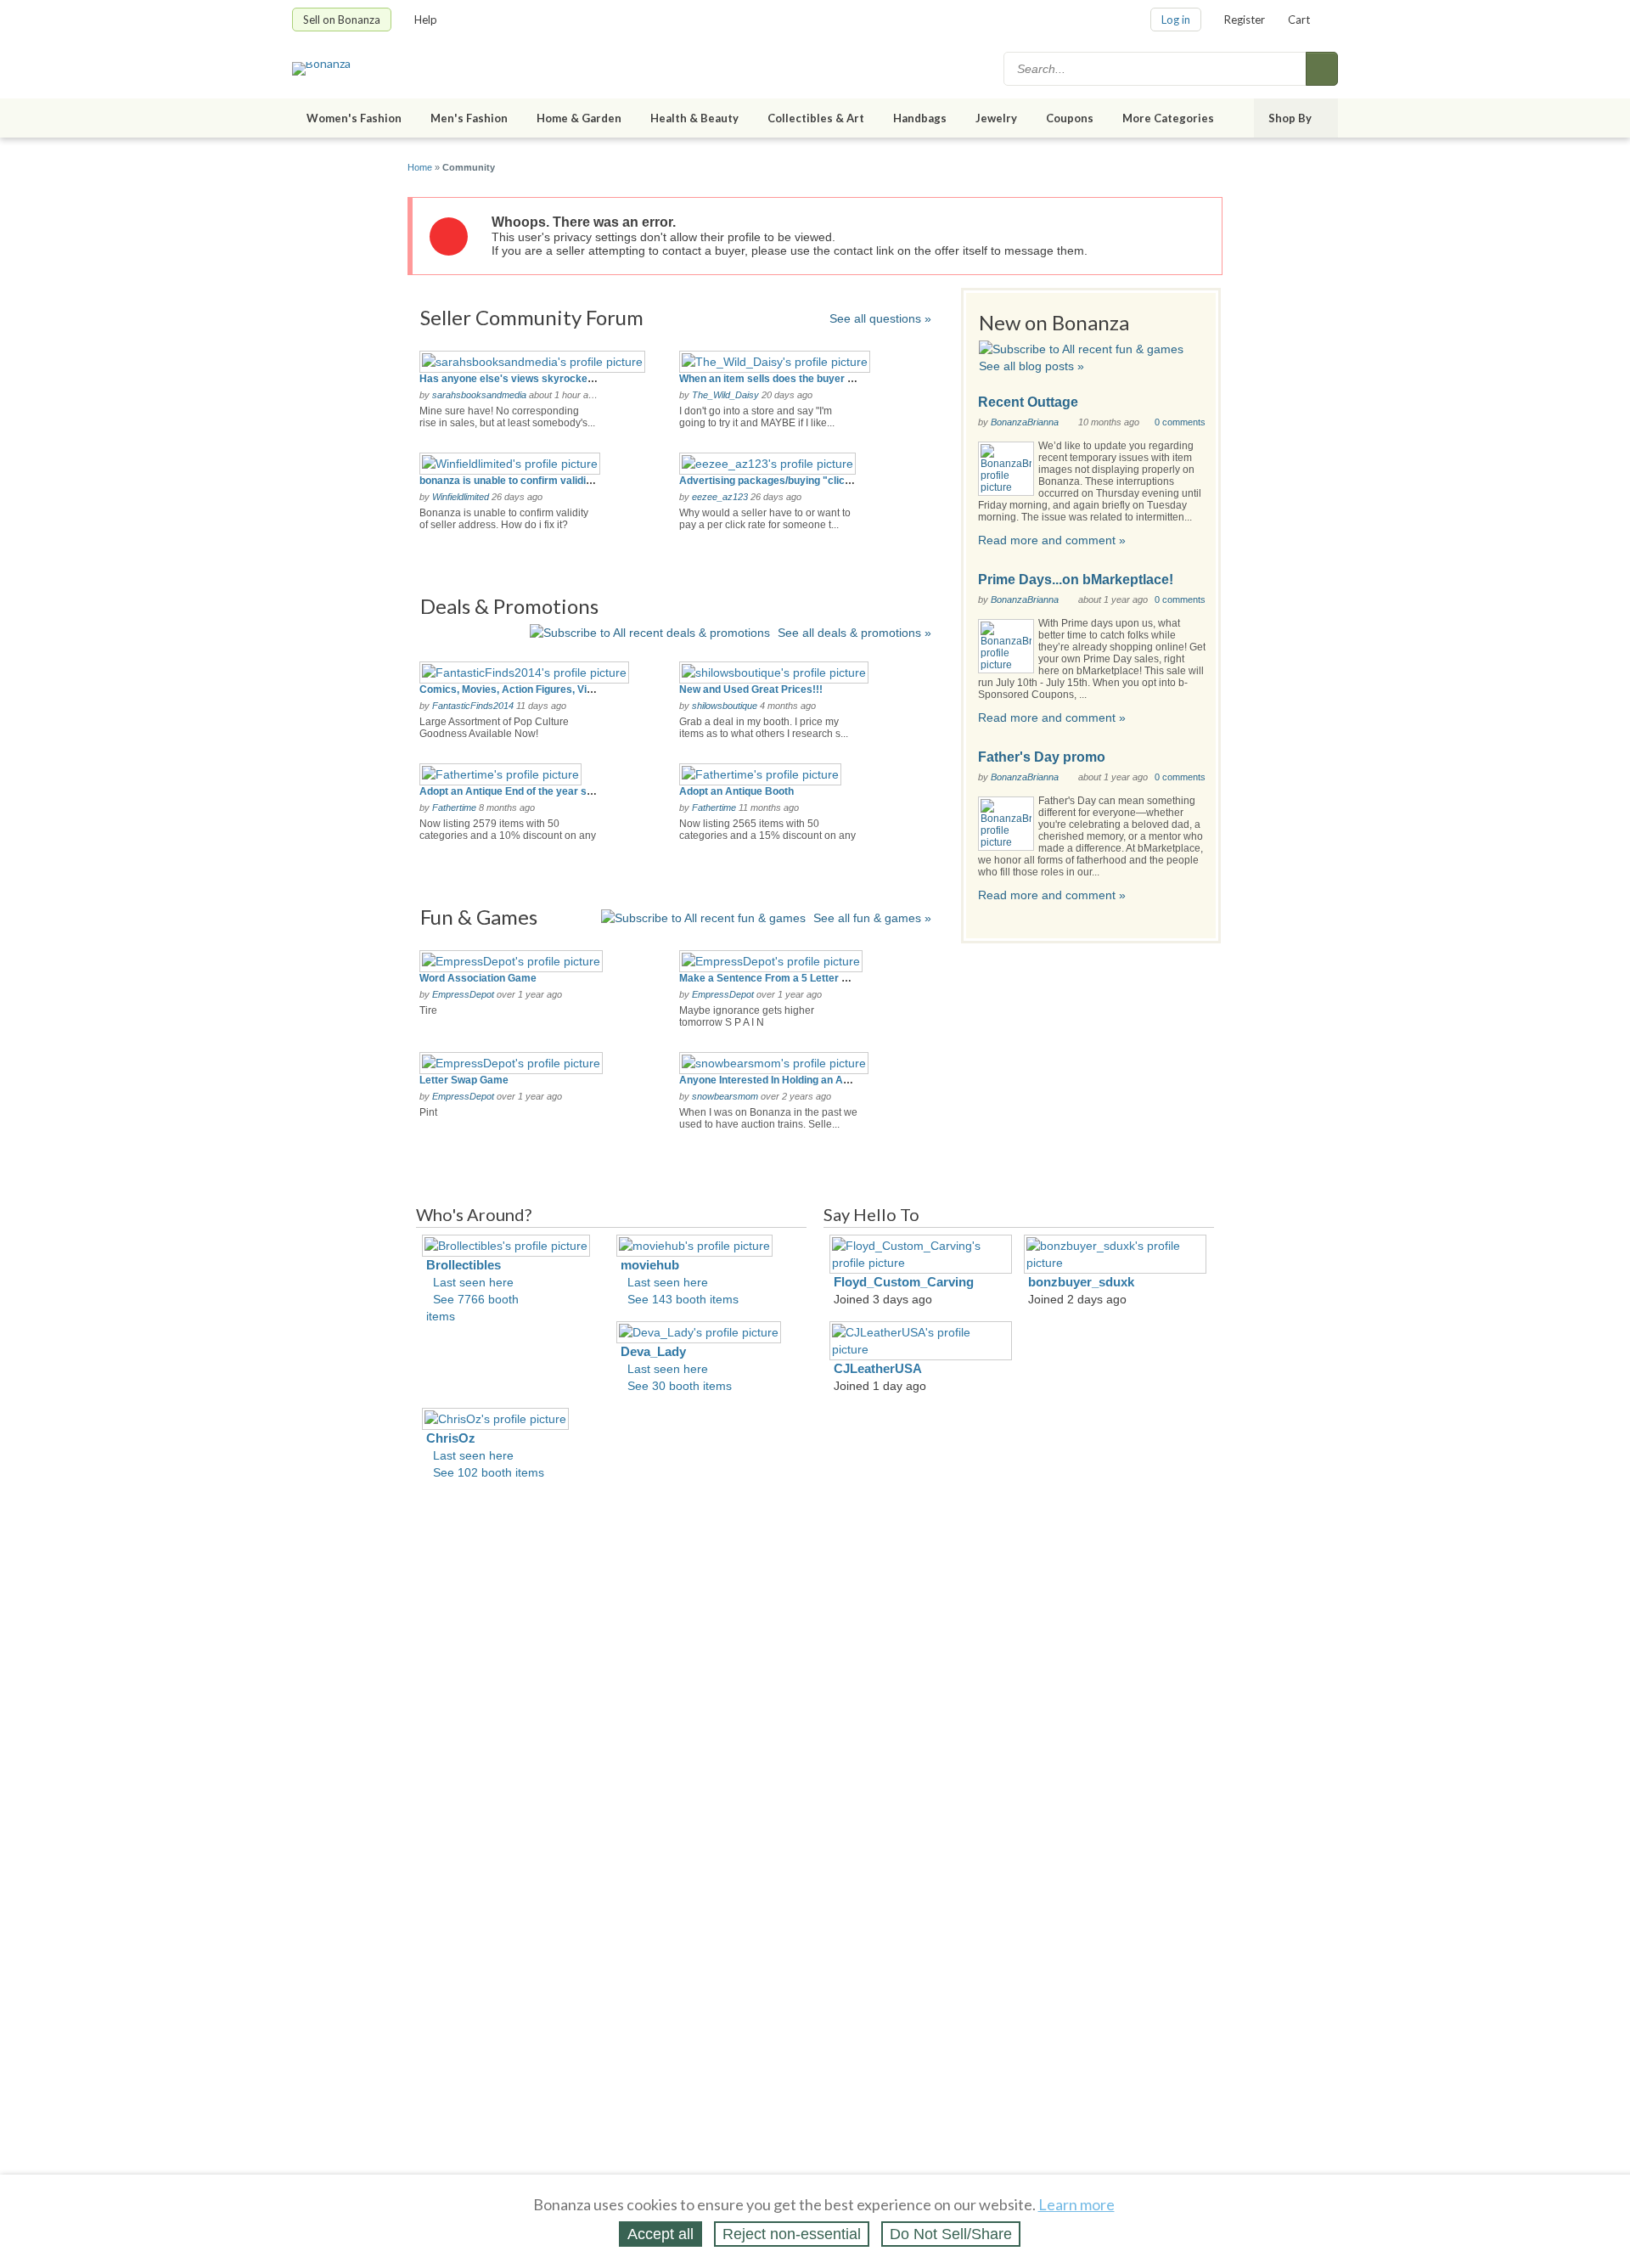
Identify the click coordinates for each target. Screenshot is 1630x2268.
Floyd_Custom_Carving (904, 1282)
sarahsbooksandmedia (479, 395)
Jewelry (996, 118)
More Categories (1168, 118)
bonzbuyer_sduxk (1081, 1282)
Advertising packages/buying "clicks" (770, 481)
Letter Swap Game (464, 1080)
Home (420, 167)
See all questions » (880, 318)
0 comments (1180, 422)
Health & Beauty (694, 118)
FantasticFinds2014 (473, 706)
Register (1245, 20)
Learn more (1076, 2204)
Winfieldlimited (461, 497)
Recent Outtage (1028, 402)
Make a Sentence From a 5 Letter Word (773, 978)
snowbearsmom (725, 1096)
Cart (1299, 20)
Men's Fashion (469, 118)
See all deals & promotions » (854, 633)
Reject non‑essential (792, 2234)
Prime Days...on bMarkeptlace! (1076, 580)
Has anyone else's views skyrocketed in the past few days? (563, 379)
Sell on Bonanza (342, 20)
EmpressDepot (463, 994)
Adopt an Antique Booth (736, 791)
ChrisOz (451, 1438)
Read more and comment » (1052, 540)
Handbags (920, 118)
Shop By (1290, 118)
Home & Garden (579, 118)
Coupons (1070, 118)
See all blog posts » (1031, 366)
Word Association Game (478, 978)
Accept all (660, 2234)
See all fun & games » (872, 918)
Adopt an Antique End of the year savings (519, 791)
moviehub (650, 1265)
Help (426, 20)
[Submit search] (1322, 69)
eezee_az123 (720, 497)
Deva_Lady (653, 1351)
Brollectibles (464, 1265)
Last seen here (473, 1282)
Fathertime (454, 808)
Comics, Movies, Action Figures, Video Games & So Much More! (573, 689)
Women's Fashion (354, 118)
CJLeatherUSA (878, 1368)
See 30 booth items (680, 1386)
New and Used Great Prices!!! (751, 689)
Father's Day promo (1042, 757)
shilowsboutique (725, 706)
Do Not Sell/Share (951, 2234)
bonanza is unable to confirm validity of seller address (549, 481)
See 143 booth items (683, 1299)
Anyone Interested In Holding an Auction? (779, 1080)
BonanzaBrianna (1025, 422)
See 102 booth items (489, 1472)
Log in (1176, 20)
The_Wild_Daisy (725, 395)
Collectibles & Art (816, 118)
